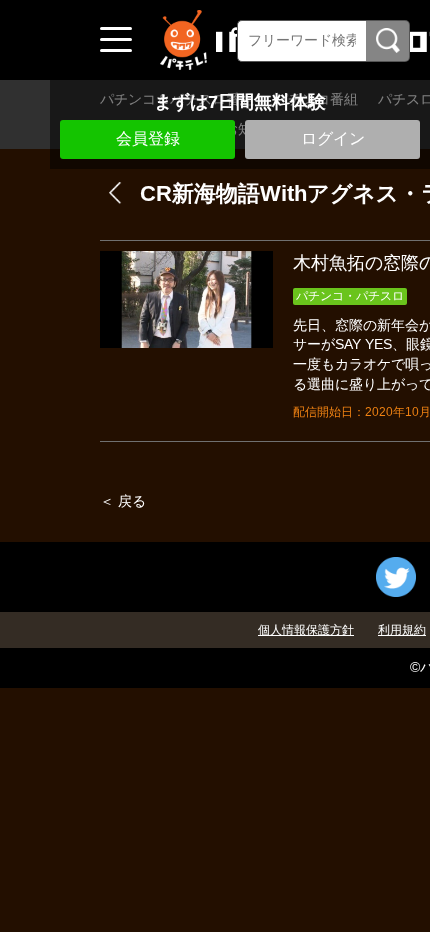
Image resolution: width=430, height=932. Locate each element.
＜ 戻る (123, 501)
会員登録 (148, 138)
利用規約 (402, 630)
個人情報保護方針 (306, 630)
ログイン (333, 138)
